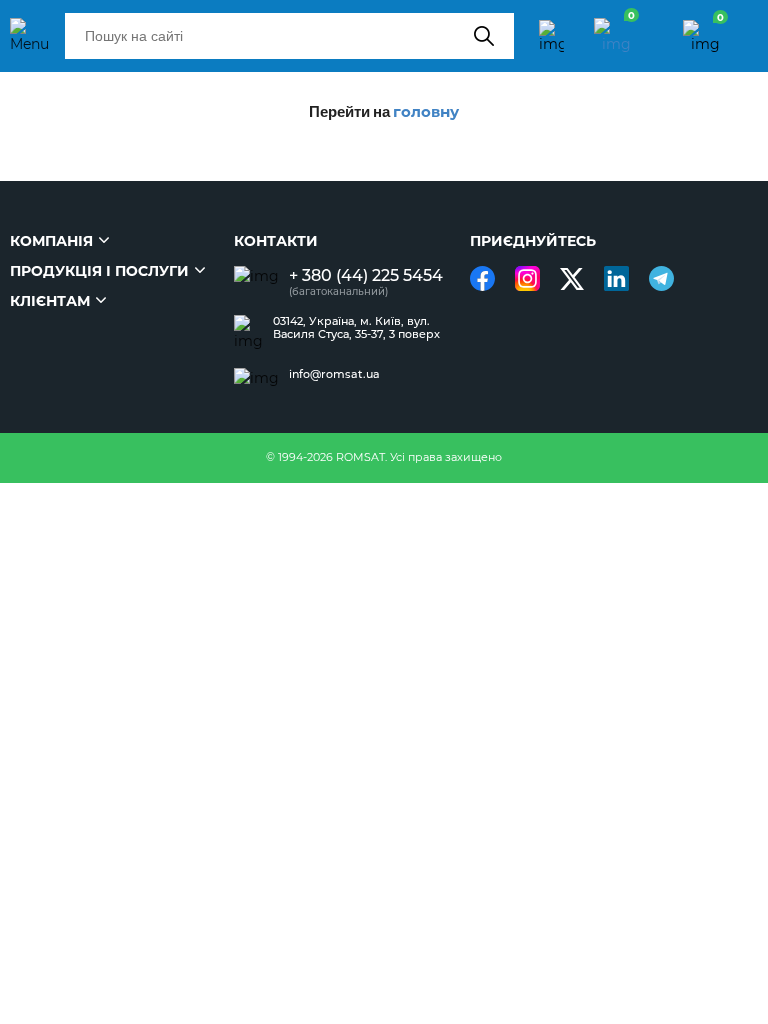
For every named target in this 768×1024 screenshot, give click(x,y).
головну (426, 111)
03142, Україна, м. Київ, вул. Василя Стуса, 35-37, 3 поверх (356, 328)
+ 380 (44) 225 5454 (366, 275)
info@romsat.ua (334, 374)
